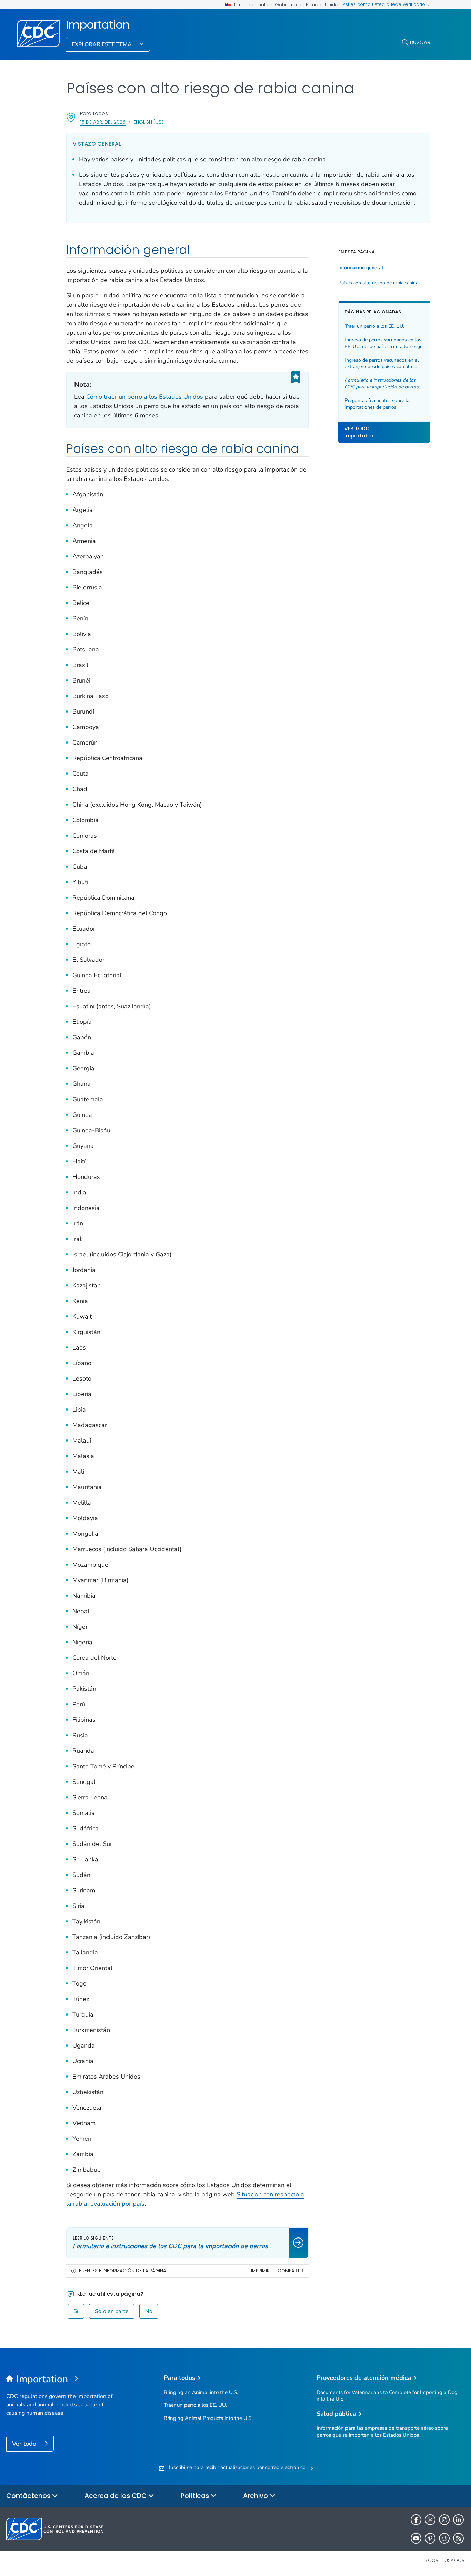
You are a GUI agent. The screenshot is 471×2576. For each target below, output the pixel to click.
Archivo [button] (256, 2496)
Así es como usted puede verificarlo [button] (385, 4)
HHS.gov (428, 2560)
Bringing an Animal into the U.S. (201, 2392)
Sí (76, 2311)
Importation (98, 25)
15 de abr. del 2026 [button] (103, 122)
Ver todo (25, 2444)
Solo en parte (112, 2311)
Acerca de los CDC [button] (116, 2496)
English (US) (148, 122)
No (149, 2311)
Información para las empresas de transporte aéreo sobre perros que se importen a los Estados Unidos (382, 2431)
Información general (361, 268)
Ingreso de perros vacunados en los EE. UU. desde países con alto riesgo (384, 344)
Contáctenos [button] (29, 2496)
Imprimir (260, 2271)
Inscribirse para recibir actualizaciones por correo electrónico (237, 2467)
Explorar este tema (102, 44)
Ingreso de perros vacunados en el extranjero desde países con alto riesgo (382, 363)
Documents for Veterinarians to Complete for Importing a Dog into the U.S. (387, 2396)
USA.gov (455, 2560)
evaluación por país (117, 2204)
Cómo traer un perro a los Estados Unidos (145, 397)
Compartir (290, 2271)
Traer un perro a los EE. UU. (374, 327)
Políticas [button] (196, 2496)
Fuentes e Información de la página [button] (123, 2271)
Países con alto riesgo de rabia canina (378, 283)
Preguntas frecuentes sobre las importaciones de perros (378, 404)
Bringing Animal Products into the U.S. (208, 2418)
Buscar (420, 42)
